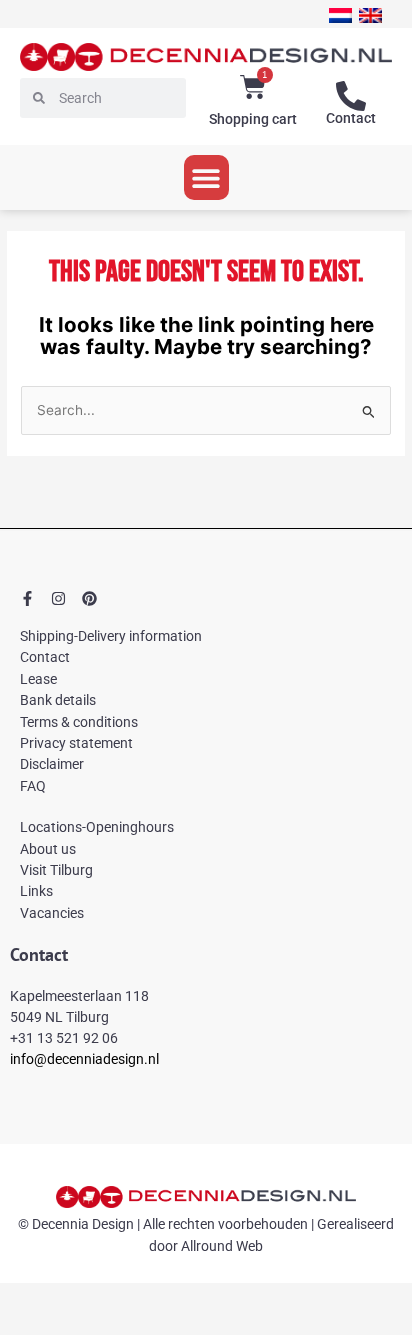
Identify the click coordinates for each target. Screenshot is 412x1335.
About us (48, 849)
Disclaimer (52, 764)
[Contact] (351, 96)
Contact (351, 118)
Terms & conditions (79, 722)
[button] (206, 177)
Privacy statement (76, 743)
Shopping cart (253, 119)
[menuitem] (340, 15)
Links (36, 891)
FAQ (33, 786)
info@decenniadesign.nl (84, 1059)
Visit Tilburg (56, 870)
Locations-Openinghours (97, 827)
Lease (38, 679)
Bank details (58, 700)
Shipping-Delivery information (111, 636)
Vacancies (52, 913)
